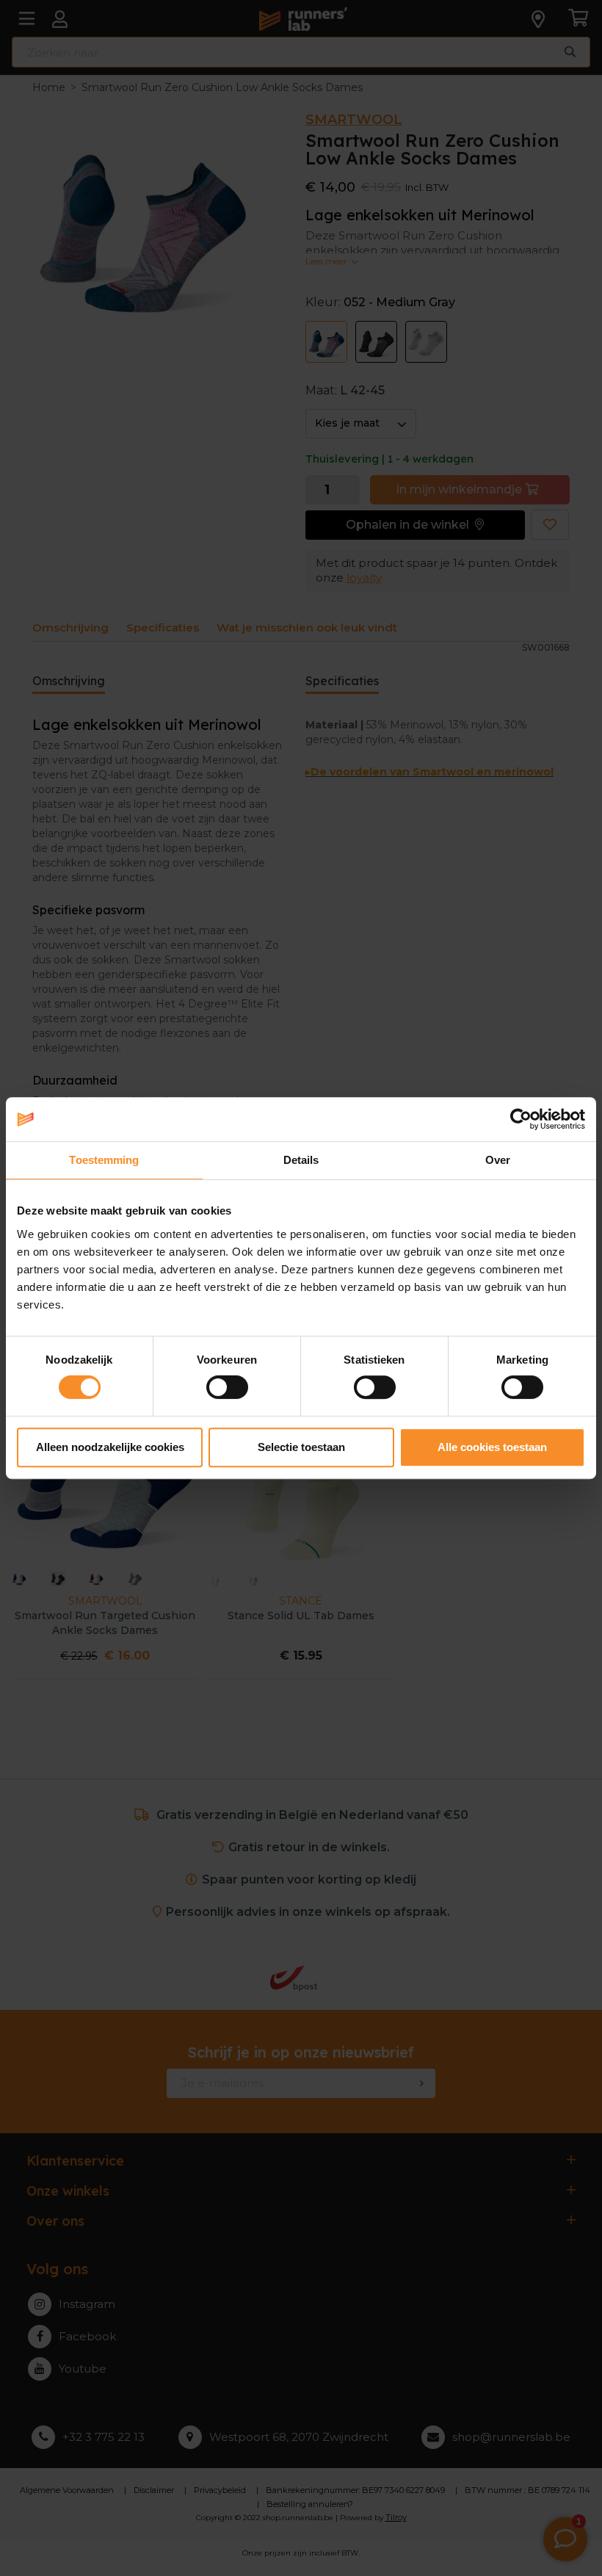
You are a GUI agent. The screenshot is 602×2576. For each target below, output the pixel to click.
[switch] (227, 1387)
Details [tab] (301, 1160)
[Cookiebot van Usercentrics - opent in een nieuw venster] (521, 1119)
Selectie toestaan (301, 1447)
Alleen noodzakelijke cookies (110, 1447)
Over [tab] (498, 1160)
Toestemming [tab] (104, 1160)
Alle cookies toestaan (492, 1447)
